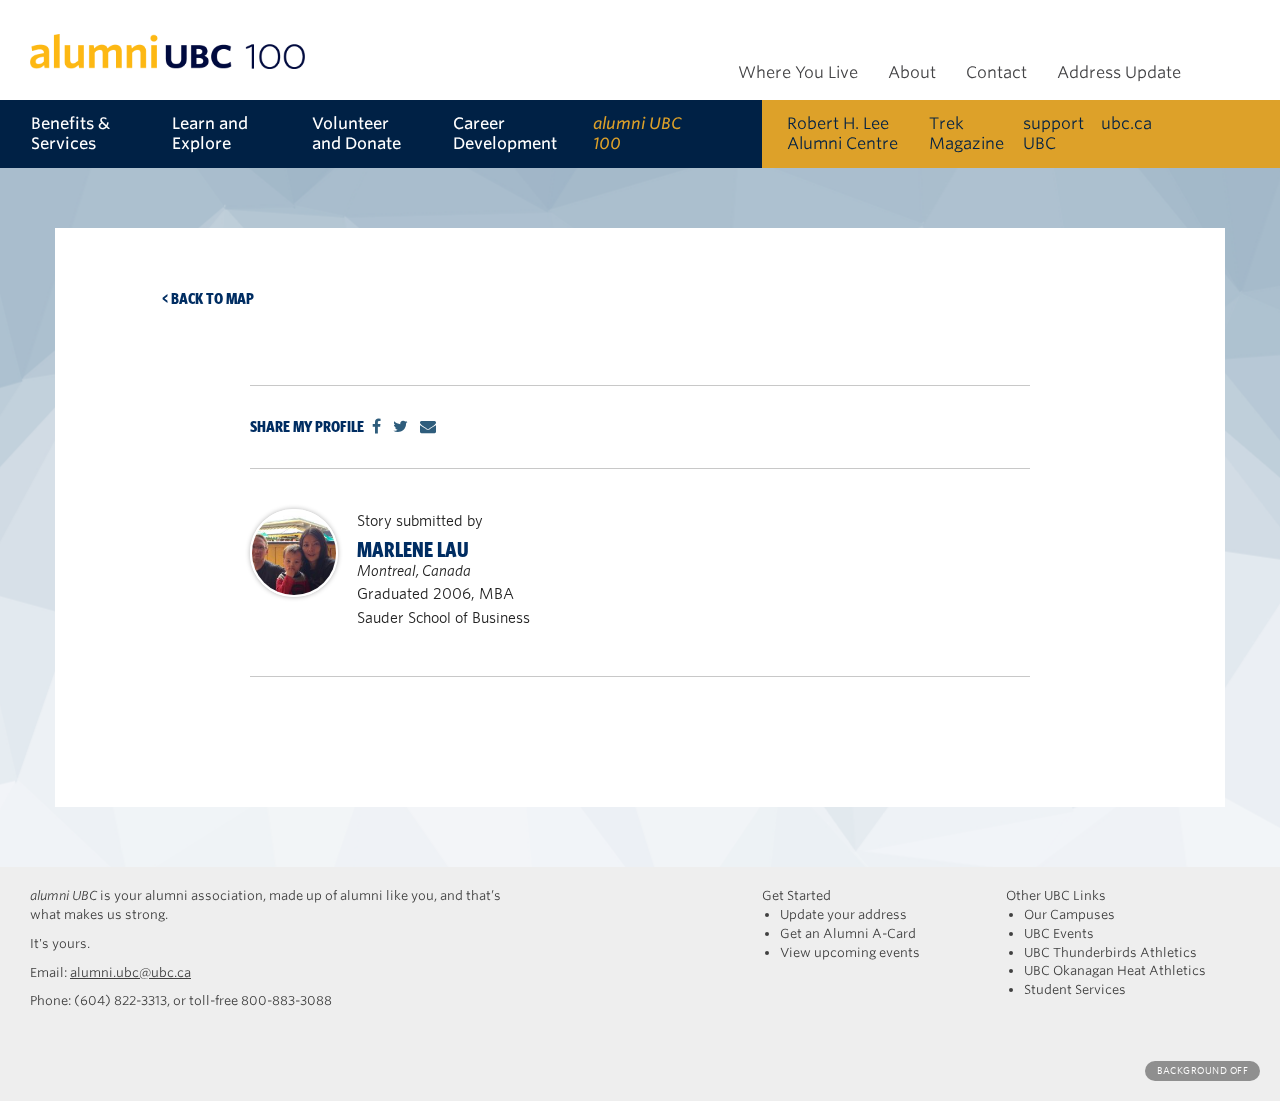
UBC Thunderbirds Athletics (1110, 952)
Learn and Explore (210, 133)
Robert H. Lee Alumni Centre (842, 133)
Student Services (1075, 989)
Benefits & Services (70, 133)
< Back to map (208, 298)
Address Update (1119, 72)
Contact (996, 72)
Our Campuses (1069, 914)
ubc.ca (1126, 123)
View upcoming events (850, 952)
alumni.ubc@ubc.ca (130, 972)
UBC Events (1059, 933)
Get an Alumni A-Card (848, 933)
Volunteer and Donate (356, 133)
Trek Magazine (966, 133)
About (912, 72)
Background (1202, 1070)
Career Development (505, 133)
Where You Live (798, 72)
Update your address (843, 914)
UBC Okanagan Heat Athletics (1115, 970)
